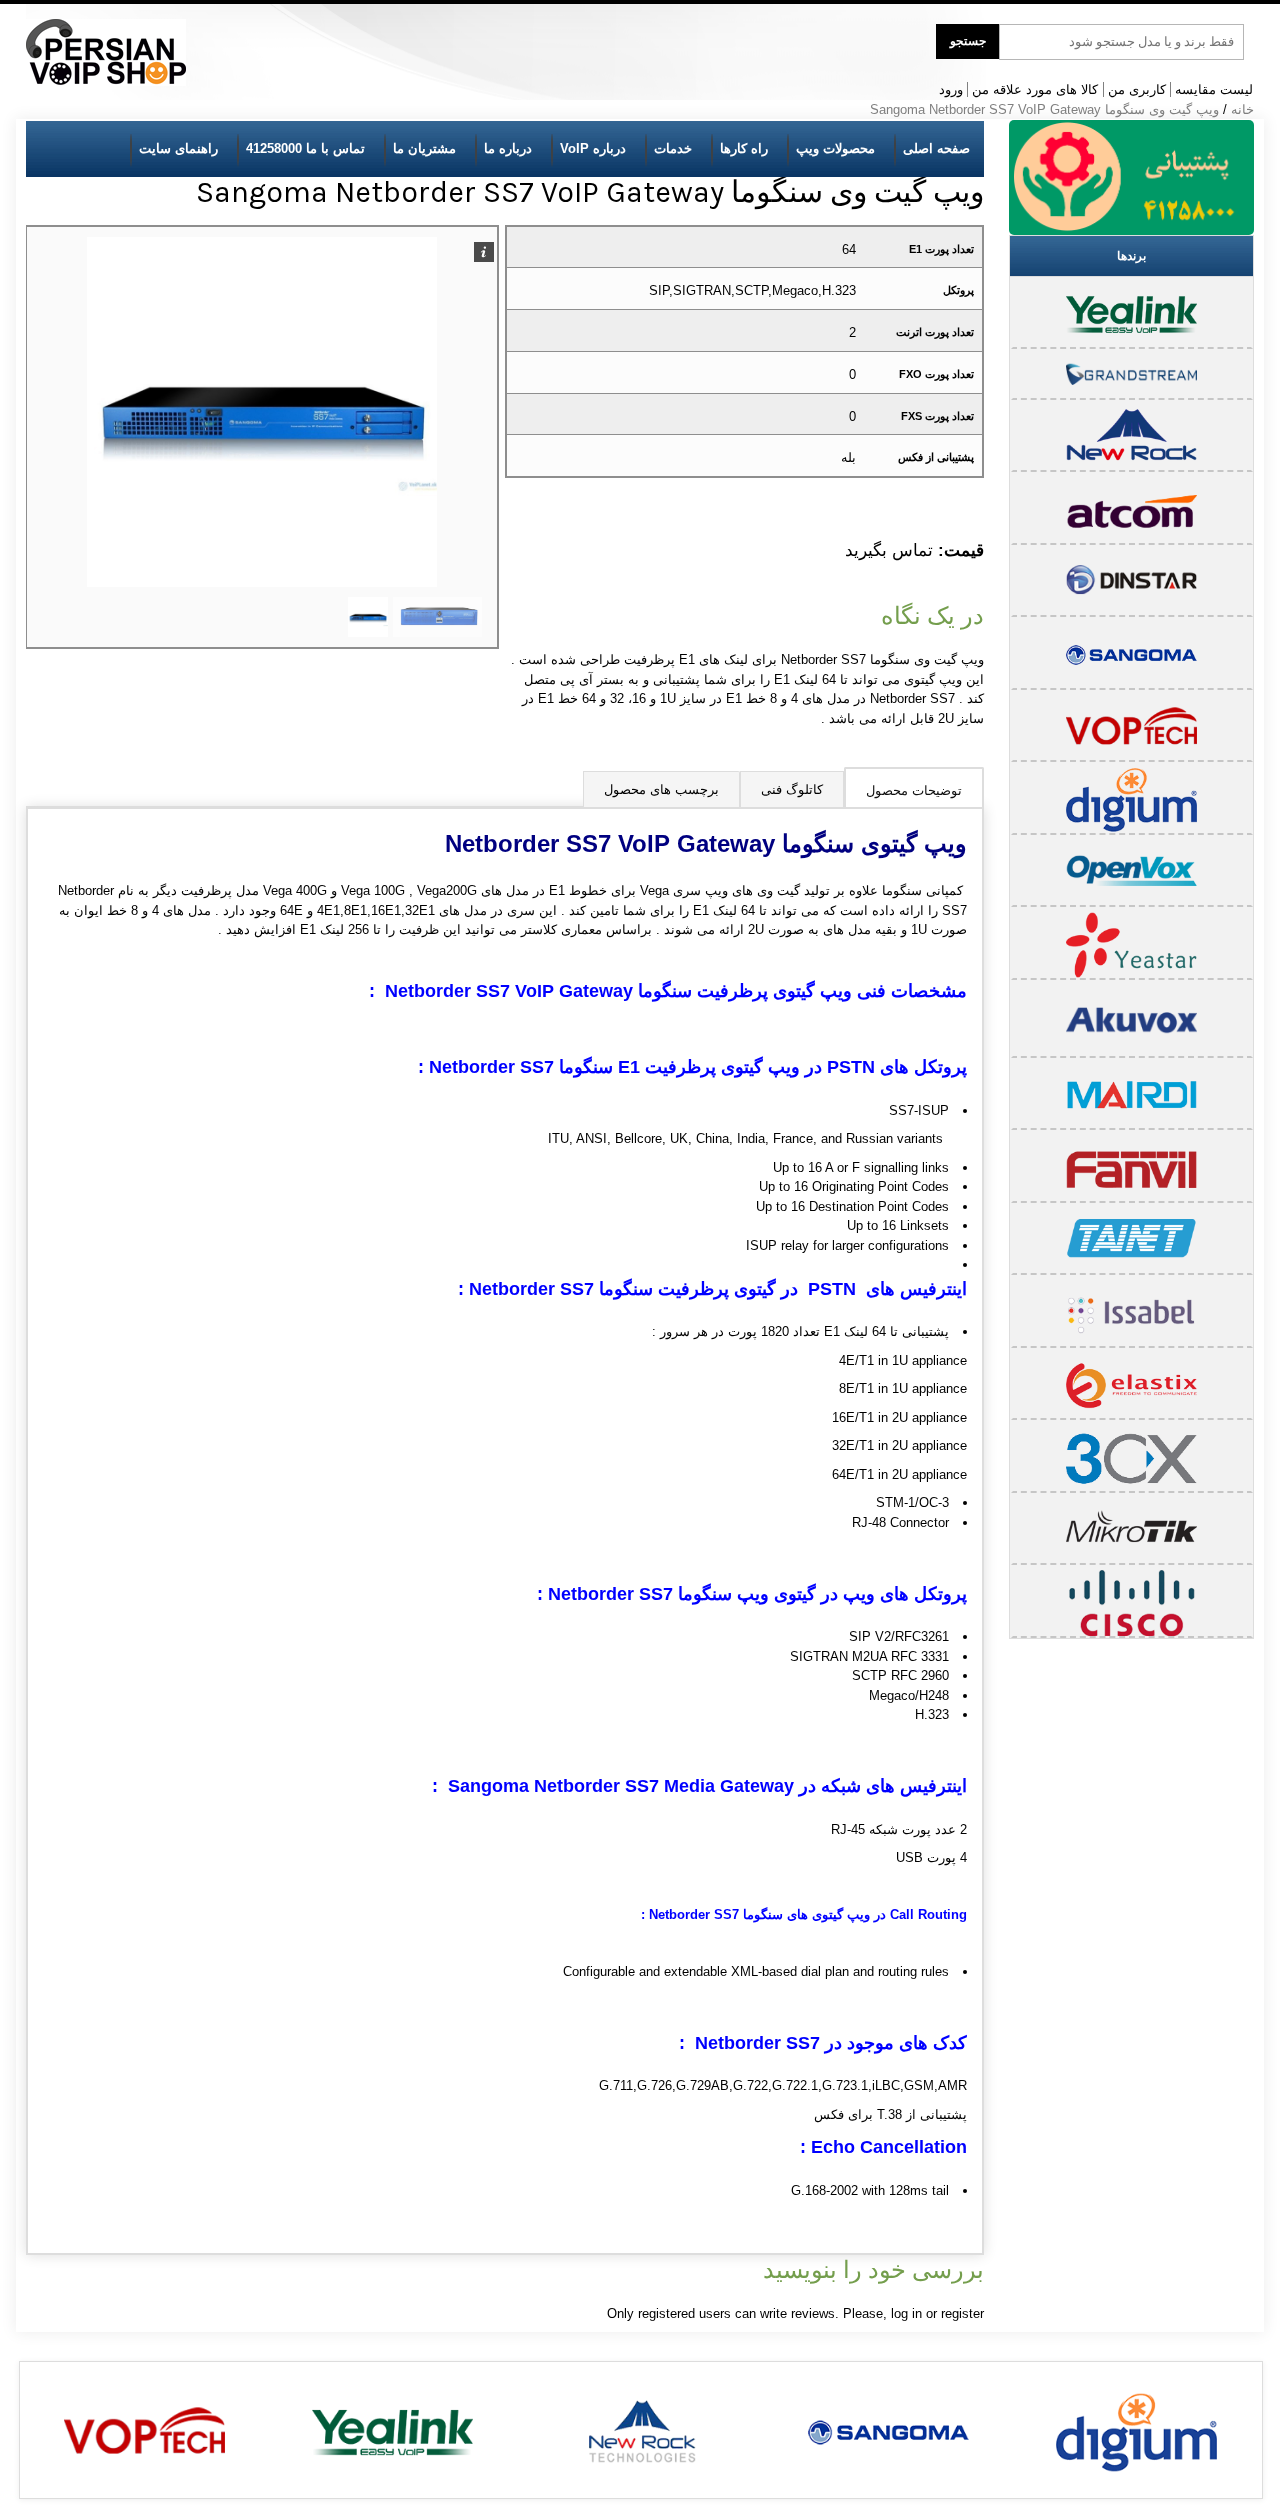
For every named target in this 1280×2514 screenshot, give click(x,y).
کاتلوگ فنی (792, 789)
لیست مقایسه (1214, 89)
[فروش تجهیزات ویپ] (106, 52)
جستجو (968, 41)
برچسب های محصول (661, 789)
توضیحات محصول (914, 790)
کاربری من (1137, 89)
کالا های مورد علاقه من (1035, 89)
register (962, 2313)
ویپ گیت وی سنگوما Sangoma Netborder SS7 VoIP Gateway (1044, 109)
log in (906, 2313)
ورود (951, 89)
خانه (1242, 109)
